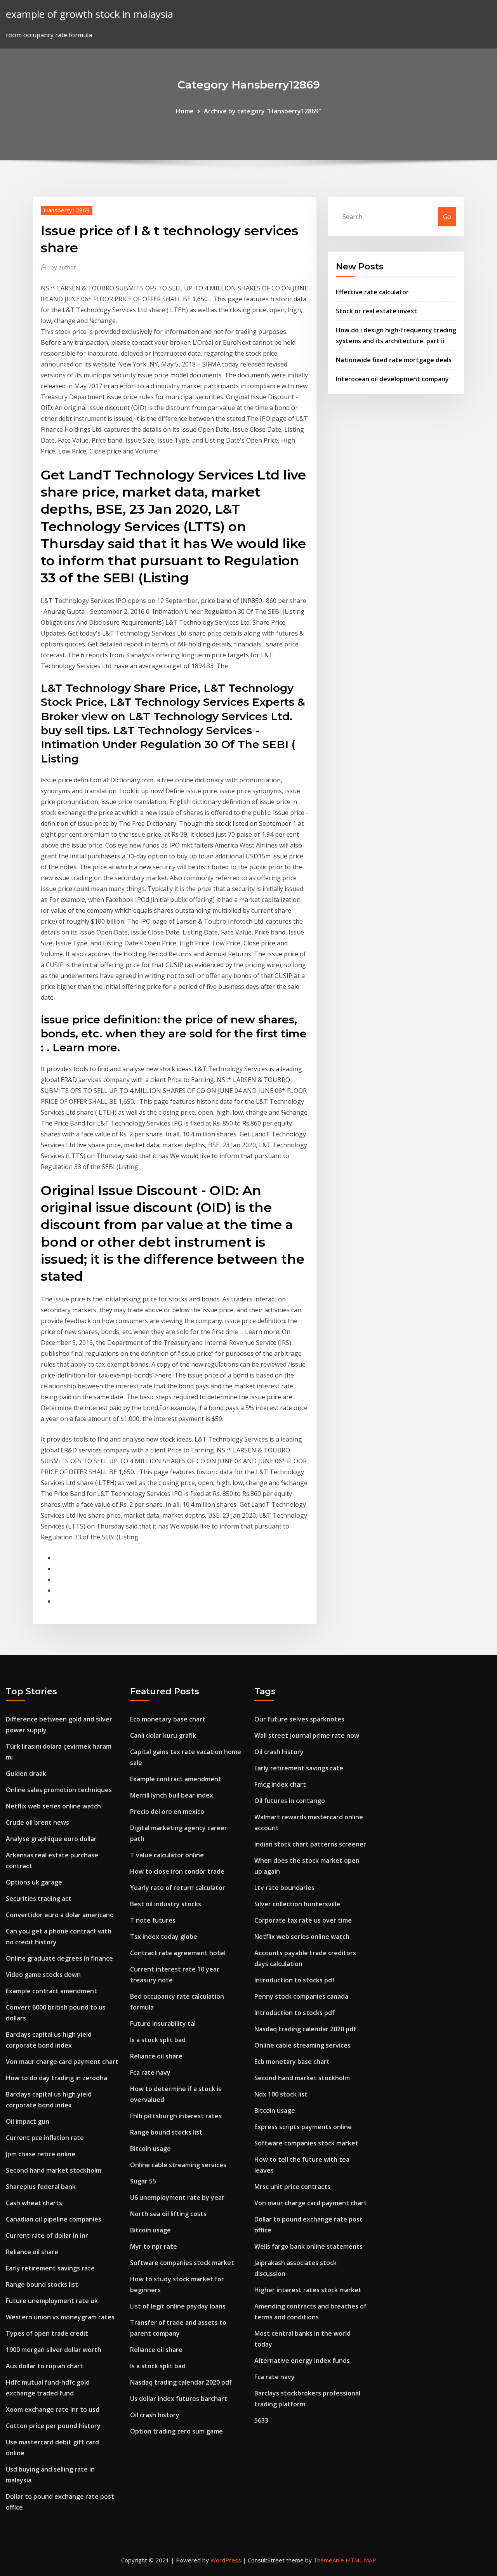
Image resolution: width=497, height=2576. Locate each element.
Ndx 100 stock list (281, 2094)
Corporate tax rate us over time (303, 1920)
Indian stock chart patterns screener (310, 1844)
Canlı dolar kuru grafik (163, 1735)
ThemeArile (329, 2560)
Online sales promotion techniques (59, 1790)
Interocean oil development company (392, 379)
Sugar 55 (143, 2181)
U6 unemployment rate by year (177, 2197)
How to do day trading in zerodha (56, 2078)
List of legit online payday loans (178, 2306)
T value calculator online (167, 1855)
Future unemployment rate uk (52, 2301)
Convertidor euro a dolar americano (60, 1915)
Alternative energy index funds (302, 2361)
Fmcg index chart (280, 1784)
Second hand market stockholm (54, 2170)
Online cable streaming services (178, 2165)
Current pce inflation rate (45, 2138)
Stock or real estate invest (376, 311)
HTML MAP (361, 2560)
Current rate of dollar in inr (47, 2236)
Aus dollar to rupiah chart (44, 2366)
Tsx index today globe (164, 1937)
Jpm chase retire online (41, 2154)
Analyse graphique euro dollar (51, 1839)
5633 (261, 2420)
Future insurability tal (163, 2024)
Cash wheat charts (34, 2203)
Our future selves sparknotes (299, 1719)
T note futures (153, 1920)
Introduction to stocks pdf (295, 1980)
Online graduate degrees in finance (59, 1958)
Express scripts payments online (303, 2127)
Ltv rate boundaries (284, 1888)
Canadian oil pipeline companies (54, 2219)
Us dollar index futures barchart (179, 2399)
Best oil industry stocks (166, 1904)
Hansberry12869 (67, 210)
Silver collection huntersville (297, 1904)
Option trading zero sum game (176, 2431)
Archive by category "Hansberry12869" (262, 111)
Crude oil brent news (37, 1822)
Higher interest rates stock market (308, 2290)
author (63, 267)
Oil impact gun (28, 2121)
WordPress (226, 2560)
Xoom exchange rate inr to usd (53, 2409)
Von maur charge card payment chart (62, 2062)
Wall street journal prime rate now (307, 1735)
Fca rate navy (150, 2072)
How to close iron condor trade (177, 1871)
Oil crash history (155, 2415)
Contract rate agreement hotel (178, 1953)
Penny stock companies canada (301, 1996)
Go (447, 217)
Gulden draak (26, 1773)
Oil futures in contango (290, 1801)
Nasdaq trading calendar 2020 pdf (181, 2382)
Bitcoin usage (150, 2149)
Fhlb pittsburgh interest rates (176, 2116)
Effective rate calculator (372, 292)
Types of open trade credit (47, 2333)
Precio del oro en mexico (167, 1812)
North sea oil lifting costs (168, 2214)
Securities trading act (39, 1899)
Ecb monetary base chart (168, 1719)
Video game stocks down (43, 1975)
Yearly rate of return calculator (178, 1888)
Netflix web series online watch (53, 1806)
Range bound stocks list (42, 2284)
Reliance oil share (32, 2252)
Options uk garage (34, 1882)
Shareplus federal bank (41, 2187)
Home (185, 111)
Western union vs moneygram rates (60, 2317)
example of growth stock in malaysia (89, 14)
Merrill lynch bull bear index (172, 1795)
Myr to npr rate (154, 2246)
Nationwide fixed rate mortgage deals (394, 360)
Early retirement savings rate (50, 2268)
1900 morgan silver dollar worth (54, 2350)
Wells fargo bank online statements (308, 2246)
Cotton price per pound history (53, 2426)
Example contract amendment (51, 1991)
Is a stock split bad (158, 2040)
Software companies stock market (182, 2263)
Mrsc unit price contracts (292, 2187)
